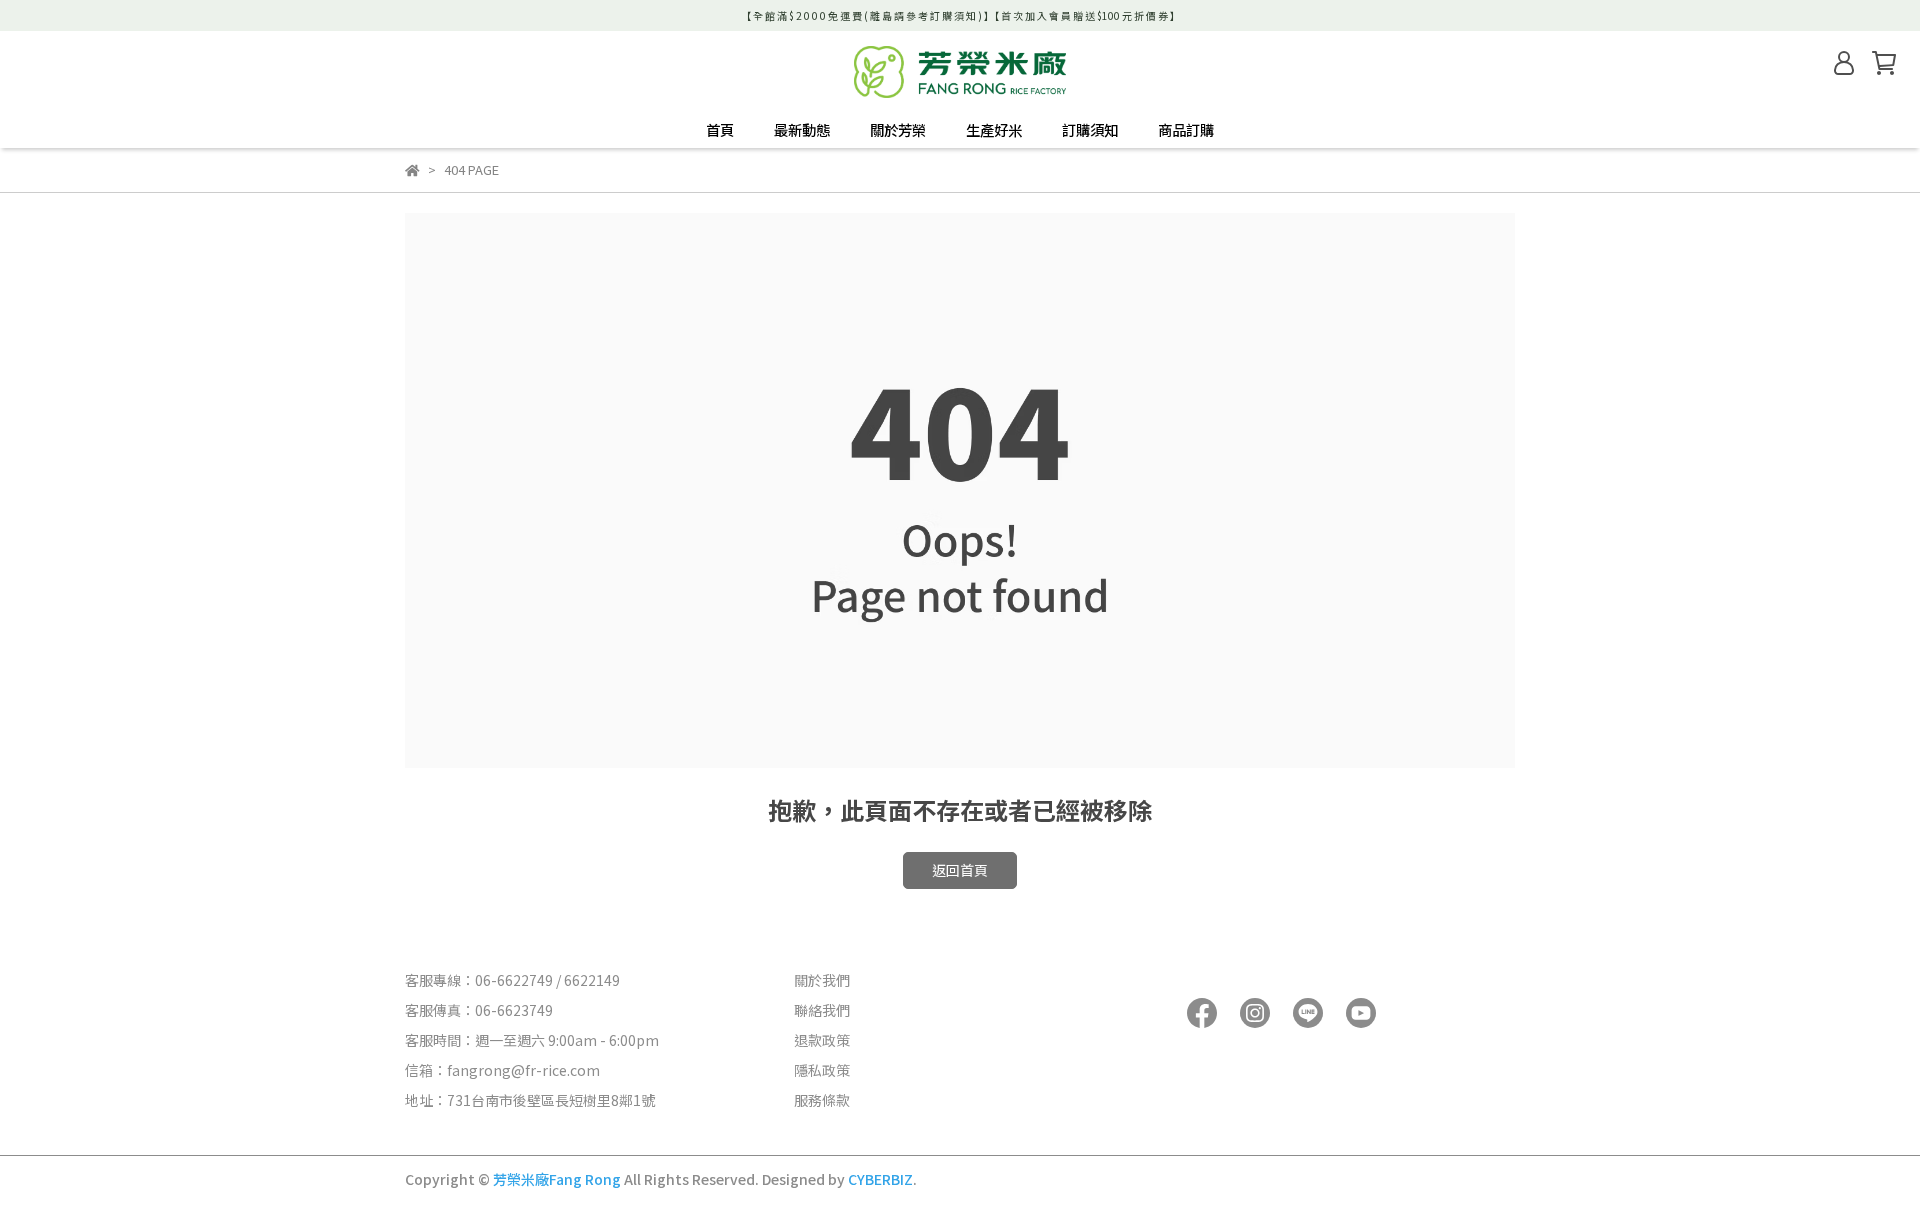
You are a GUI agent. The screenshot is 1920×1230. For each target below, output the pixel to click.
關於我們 (822, 980)
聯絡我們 (822, 1010)
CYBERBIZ (880, 1179)
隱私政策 (822, 1070)
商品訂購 (1186, 130)
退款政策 (822, 1040)
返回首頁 (960, 870)
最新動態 (802, 130)
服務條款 (822, 1100)
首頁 (720, 130)
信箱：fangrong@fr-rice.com (502, 1070)
